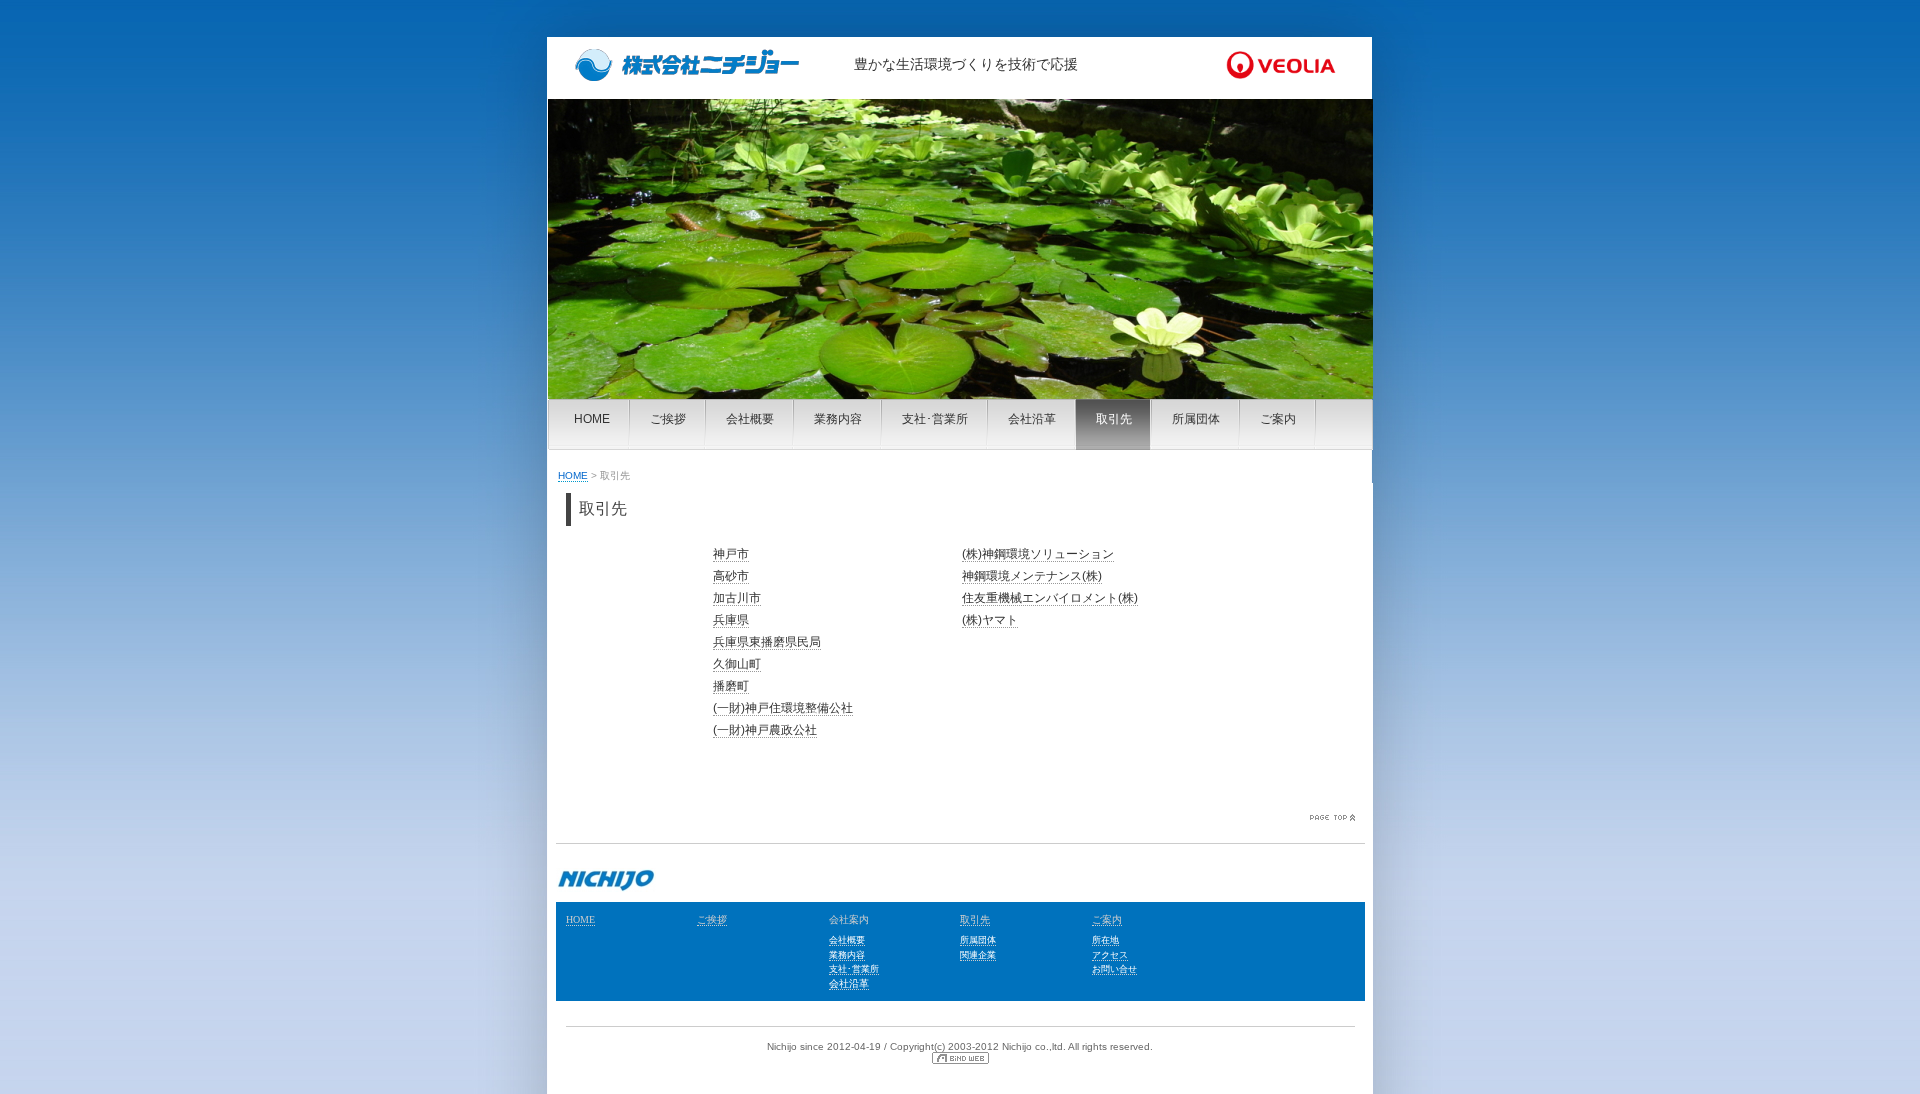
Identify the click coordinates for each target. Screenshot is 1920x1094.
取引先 (1114, 419)
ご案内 (1278, 419)
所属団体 (1196, 419)
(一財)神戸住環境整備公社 (783, 708)
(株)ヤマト (990, 620)
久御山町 (737, 664)
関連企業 (978, 955)
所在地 (1105, 940)
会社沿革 (1032, 419)
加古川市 (737, 598)
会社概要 (750, 419)
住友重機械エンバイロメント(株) (1050, 598)
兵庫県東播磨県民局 (767, 642)
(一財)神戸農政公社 (765, 730)
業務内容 (838, 419)
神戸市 (731, 554)
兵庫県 (731, 620)
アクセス (1110, 955)
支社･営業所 (935, 419)
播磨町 (731, 686)
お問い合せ (1114, 969)
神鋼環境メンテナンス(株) (1032, 576)
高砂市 (731, 576)
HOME (592, 419)
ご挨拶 (668, 419)
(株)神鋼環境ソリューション (1038, 554)
